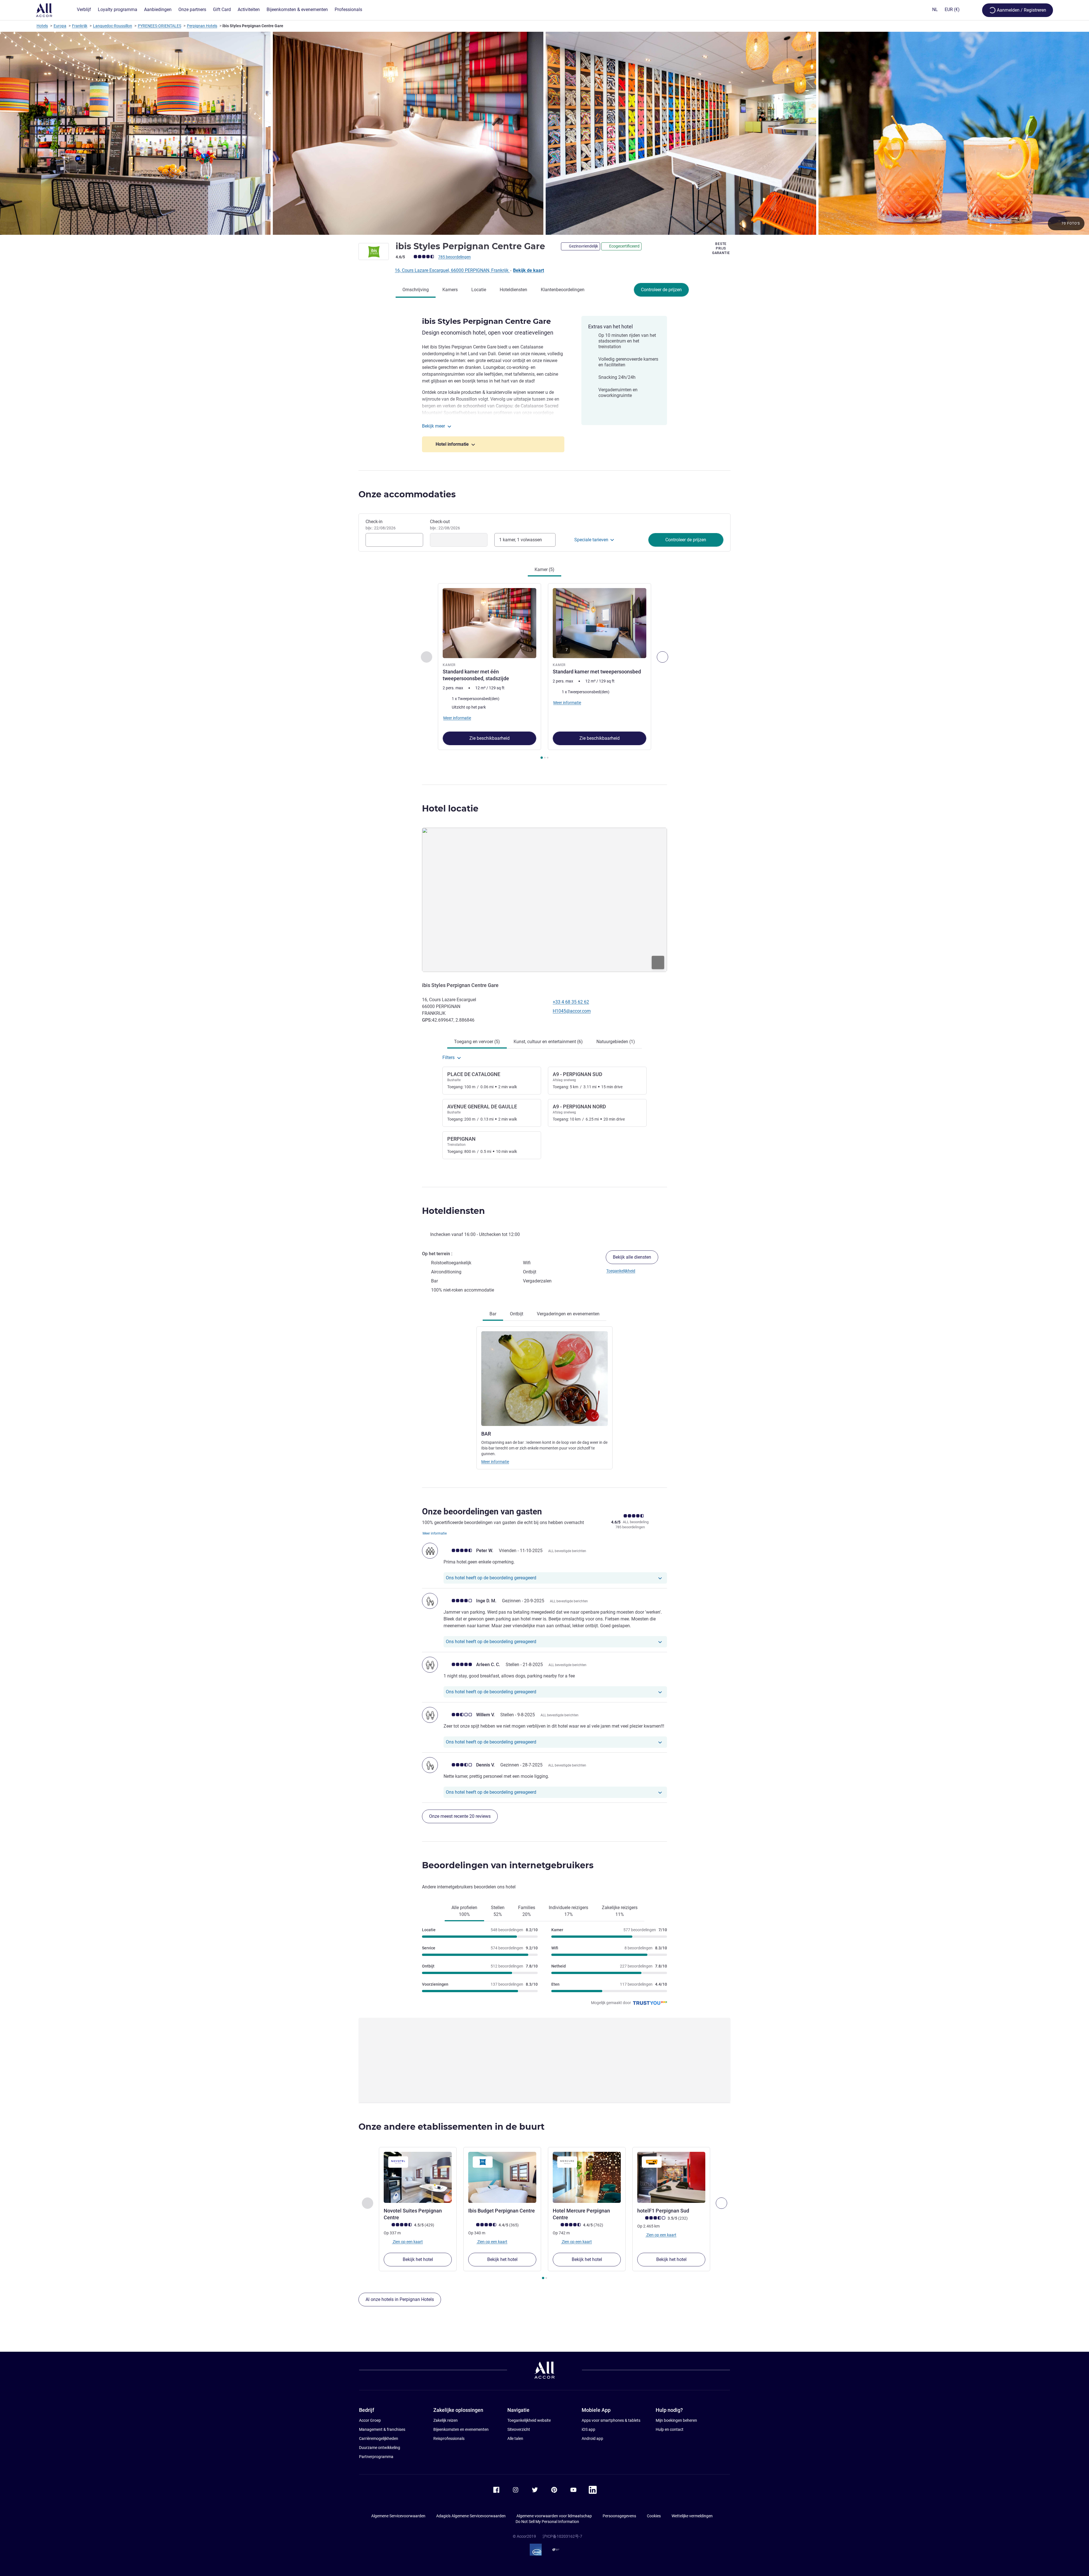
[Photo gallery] (544, 133)
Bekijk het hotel (418, 2259)
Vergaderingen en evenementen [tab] (568, 1314)
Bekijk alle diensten (632, 1257)
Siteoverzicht (519, 2429)
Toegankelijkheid (621, 1271)
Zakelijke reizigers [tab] (620, 1911)
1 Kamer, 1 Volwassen (521, 540)
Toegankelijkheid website (529, 2420)
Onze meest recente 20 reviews (460, 1816)
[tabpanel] (544, 672)
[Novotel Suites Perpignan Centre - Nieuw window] (418, 2177)
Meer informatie (495, 1462)
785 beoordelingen (454, 257)
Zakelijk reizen (446, 2420)
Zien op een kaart (407, 2242)
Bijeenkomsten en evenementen (461, 2429)
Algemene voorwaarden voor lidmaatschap (554, 2516)
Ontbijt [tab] (517, 1314)
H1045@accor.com (572, 1011)
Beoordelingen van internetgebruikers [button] (508, 1865)
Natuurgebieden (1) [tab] (616, 1042)
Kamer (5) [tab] (544, 569)
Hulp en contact (670, 2429)
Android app (592, 2438)
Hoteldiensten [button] (453, 1211)
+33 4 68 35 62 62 (571, 1002)
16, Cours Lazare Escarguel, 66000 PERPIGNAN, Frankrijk (452, 270)
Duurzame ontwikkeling (380, 2448)
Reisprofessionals (449, 2438)
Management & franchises (382, 2429)
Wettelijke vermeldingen (692, 2516)
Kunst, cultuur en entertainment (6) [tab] (548, 1042)
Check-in (381, 525)
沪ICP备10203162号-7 (562, 2536)
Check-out (445, 525)
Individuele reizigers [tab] (568, 1911)
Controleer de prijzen (661, 290)
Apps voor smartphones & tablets (611, 2420)
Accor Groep (370, 2420)
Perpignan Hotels (202, 26)
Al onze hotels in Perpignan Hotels (400, 2299)
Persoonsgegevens (619, 2516)
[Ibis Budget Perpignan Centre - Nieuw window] (502, 2177)
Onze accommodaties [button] (407, 494)
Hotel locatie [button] (450, 809)
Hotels (42, 26)
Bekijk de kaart (528, 270)
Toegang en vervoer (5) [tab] (477, 1042)
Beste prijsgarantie (721, 248)
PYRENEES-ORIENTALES (160, 26)
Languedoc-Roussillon (113, 26)
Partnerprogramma (376, 2457)
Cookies (654, 2516)
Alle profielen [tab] (464, 1911)
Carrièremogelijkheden (379, 2438)
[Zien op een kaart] (544, 900)
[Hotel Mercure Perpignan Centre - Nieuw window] (587, 2177)
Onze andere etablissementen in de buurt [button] (451, 2127)
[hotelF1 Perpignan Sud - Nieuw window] (671, 2177)
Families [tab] (527, 1911)
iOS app (588, 2429)
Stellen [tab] (498, 1911)
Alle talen (515, 2438)
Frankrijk (80, 26)
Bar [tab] (493, 1314)
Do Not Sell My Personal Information (547, 2522)
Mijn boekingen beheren (676, 2420)
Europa (60, 26)
